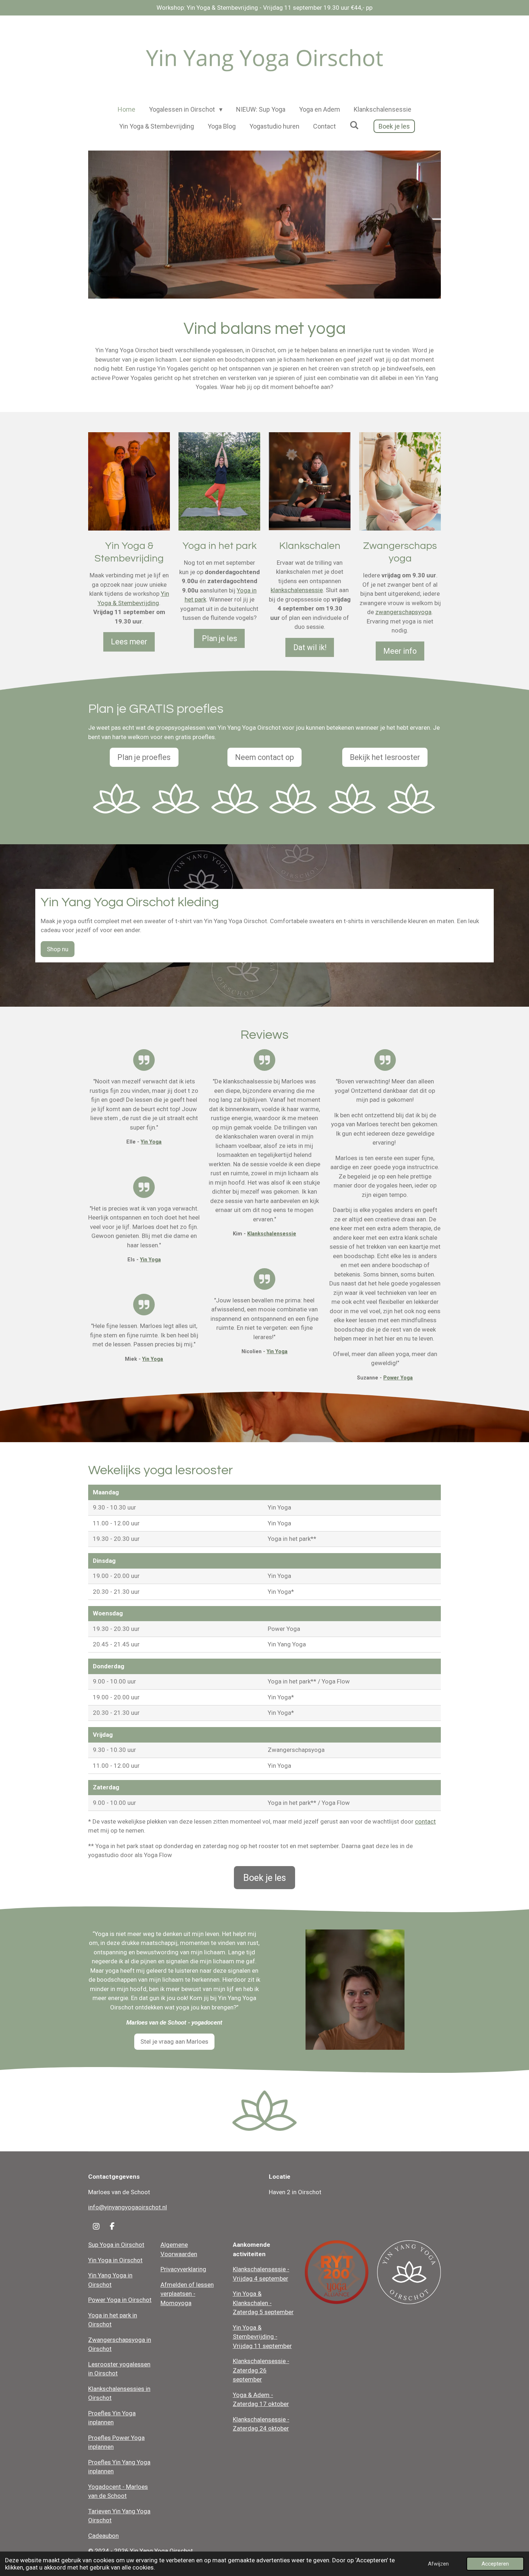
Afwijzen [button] (438, 2564)
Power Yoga (398, 1378)
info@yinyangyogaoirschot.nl (128, 2207)
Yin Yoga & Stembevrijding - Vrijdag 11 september (262, 2337)
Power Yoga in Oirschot (120, 2300)
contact (425, 1821)
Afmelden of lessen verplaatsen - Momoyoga (187, 2294)
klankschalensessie (297, 590)
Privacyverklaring (183, 2269)
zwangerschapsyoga (403, 612)
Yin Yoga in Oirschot (115, 2260)
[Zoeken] (354, 125)
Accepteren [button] (495, 2564)
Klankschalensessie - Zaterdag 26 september (261, 2370)
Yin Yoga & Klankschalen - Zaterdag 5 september (263, 2303)
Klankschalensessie (272, 1234)
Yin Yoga (151, 1142)
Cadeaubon (103, 2536)
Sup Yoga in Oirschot (116, 2245)
